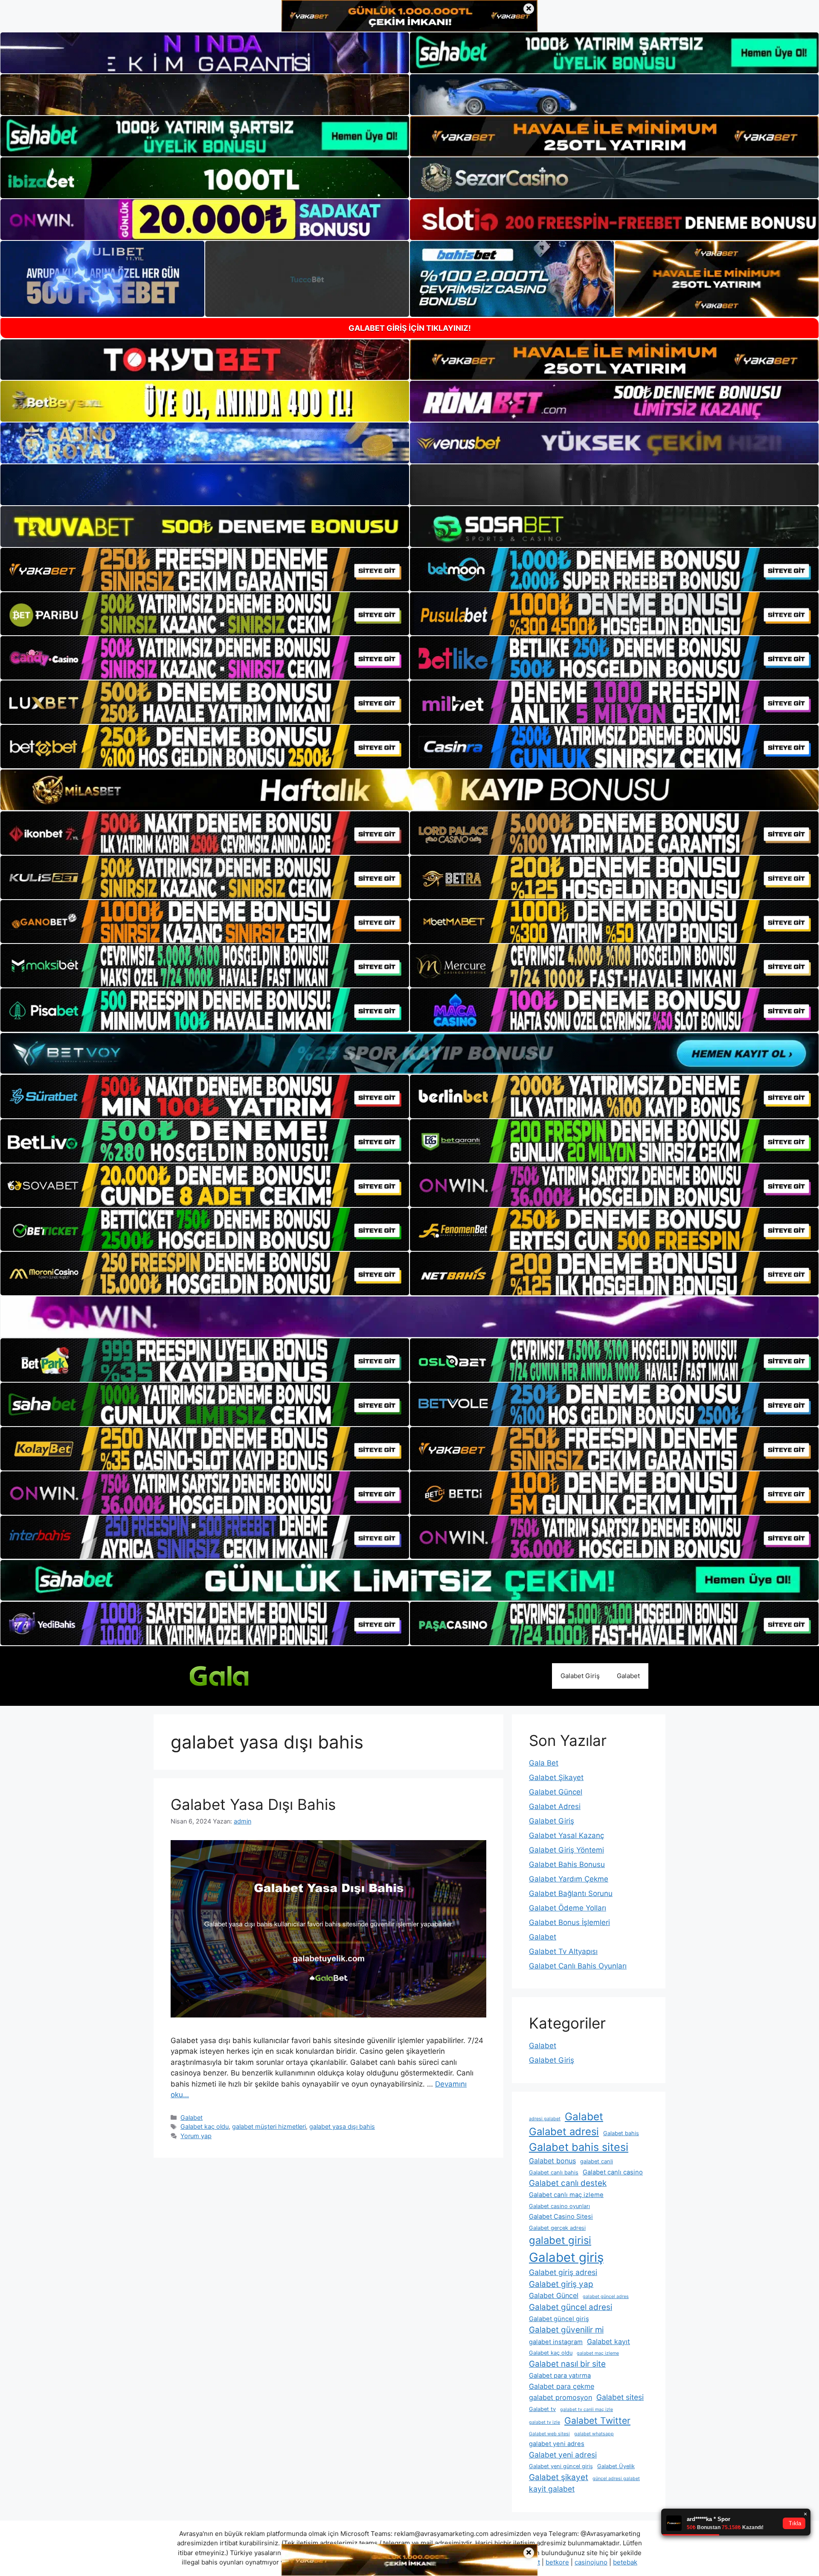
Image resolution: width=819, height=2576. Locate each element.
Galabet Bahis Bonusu (567, 1864)
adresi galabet (545, 2119)
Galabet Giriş (580, 1676)
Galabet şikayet (559, 2477)
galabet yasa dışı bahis (342, 2126)
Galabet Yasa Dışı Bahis (253, 1804)
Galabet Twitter (597, 2421)
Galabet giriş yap (561, 2284)
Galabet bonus (552, 2161)
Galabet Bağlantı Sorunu (571, 1893)
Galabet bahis (621, 2133)
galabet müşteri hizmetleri (269, 2126)
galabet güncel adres (606, 2297)
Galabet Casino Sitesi (561, 2217)
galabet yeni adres (557, 2444)
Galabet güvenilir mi (566, 2330)
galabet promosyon (561, 2397)
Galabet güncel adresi (571, 2307)
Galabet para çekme (562, 2386)
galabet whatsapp (594, 2434)
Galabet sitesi (620, 2397)
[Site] (205, 570)
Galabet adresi (564, 2132)
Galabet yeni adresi (563, 2455)
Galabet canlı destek (568, 2183)
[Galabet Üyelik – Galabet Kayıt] (235, 1676)
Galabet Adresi (555, 1806)
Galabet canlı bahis (554, 2172)
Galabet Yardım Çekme (569, 1879)
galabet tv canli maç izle (587, 2410)
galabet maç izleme (598, 2353)
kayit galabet (552, 2489)
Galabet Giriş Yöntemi (566, 1850)
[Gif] (409, 790)
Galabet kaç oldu (205, 2126)
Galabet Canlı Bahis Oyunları (578, 1966)
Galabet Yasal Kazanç (566, 1835)
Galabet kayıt (608, 2342)
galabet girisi (560, 2240)
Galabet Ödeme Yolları (568, 1908)
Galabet (628, 1676)
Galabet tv (542, 2409)
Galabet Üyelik (616, 2466)
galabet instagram (556, 2342)
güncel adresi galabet (616, 2479)
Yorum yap (196, 2136)
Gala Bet (544, 1763)
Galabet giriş (566, 2257)
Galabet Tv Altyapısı (563, 1951)
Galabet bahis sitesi (579, 2147)
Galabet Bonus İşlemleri (569, 1922)
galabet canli (597, 2161)
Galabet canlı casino (613, 2172)
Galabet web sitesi (549, 2434)
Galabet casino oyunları (559, 2206)
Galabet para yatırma (560, 2376)
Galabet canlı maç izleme (566, 2195)
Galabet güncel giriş (559, 2319)
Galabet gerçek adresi (557, 2228)
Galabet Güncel (556, 1792)
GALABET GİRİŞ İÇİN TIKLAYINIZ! (410, 328)
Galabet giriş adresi (563, 2272)
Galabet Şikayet (556, 1777)
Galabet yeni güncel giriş (561, 2466)
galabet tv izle (545, 2422)
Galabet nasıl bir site (567, 2364)
